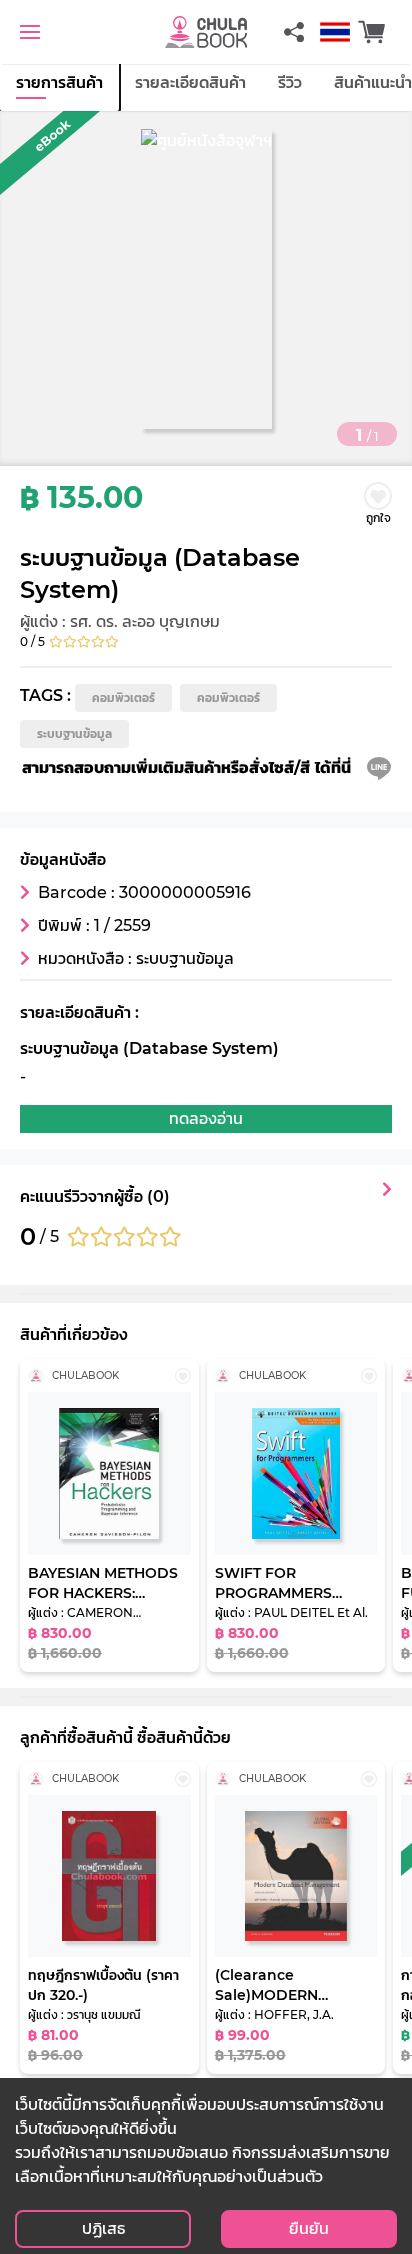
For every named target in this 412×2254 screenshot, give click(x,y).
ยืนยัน (309, 2228)
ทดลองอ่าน (206, 1118)
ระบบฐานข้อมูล (74, 733)
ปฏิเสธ (103, 2228)
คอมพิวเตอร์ (123, 697)
